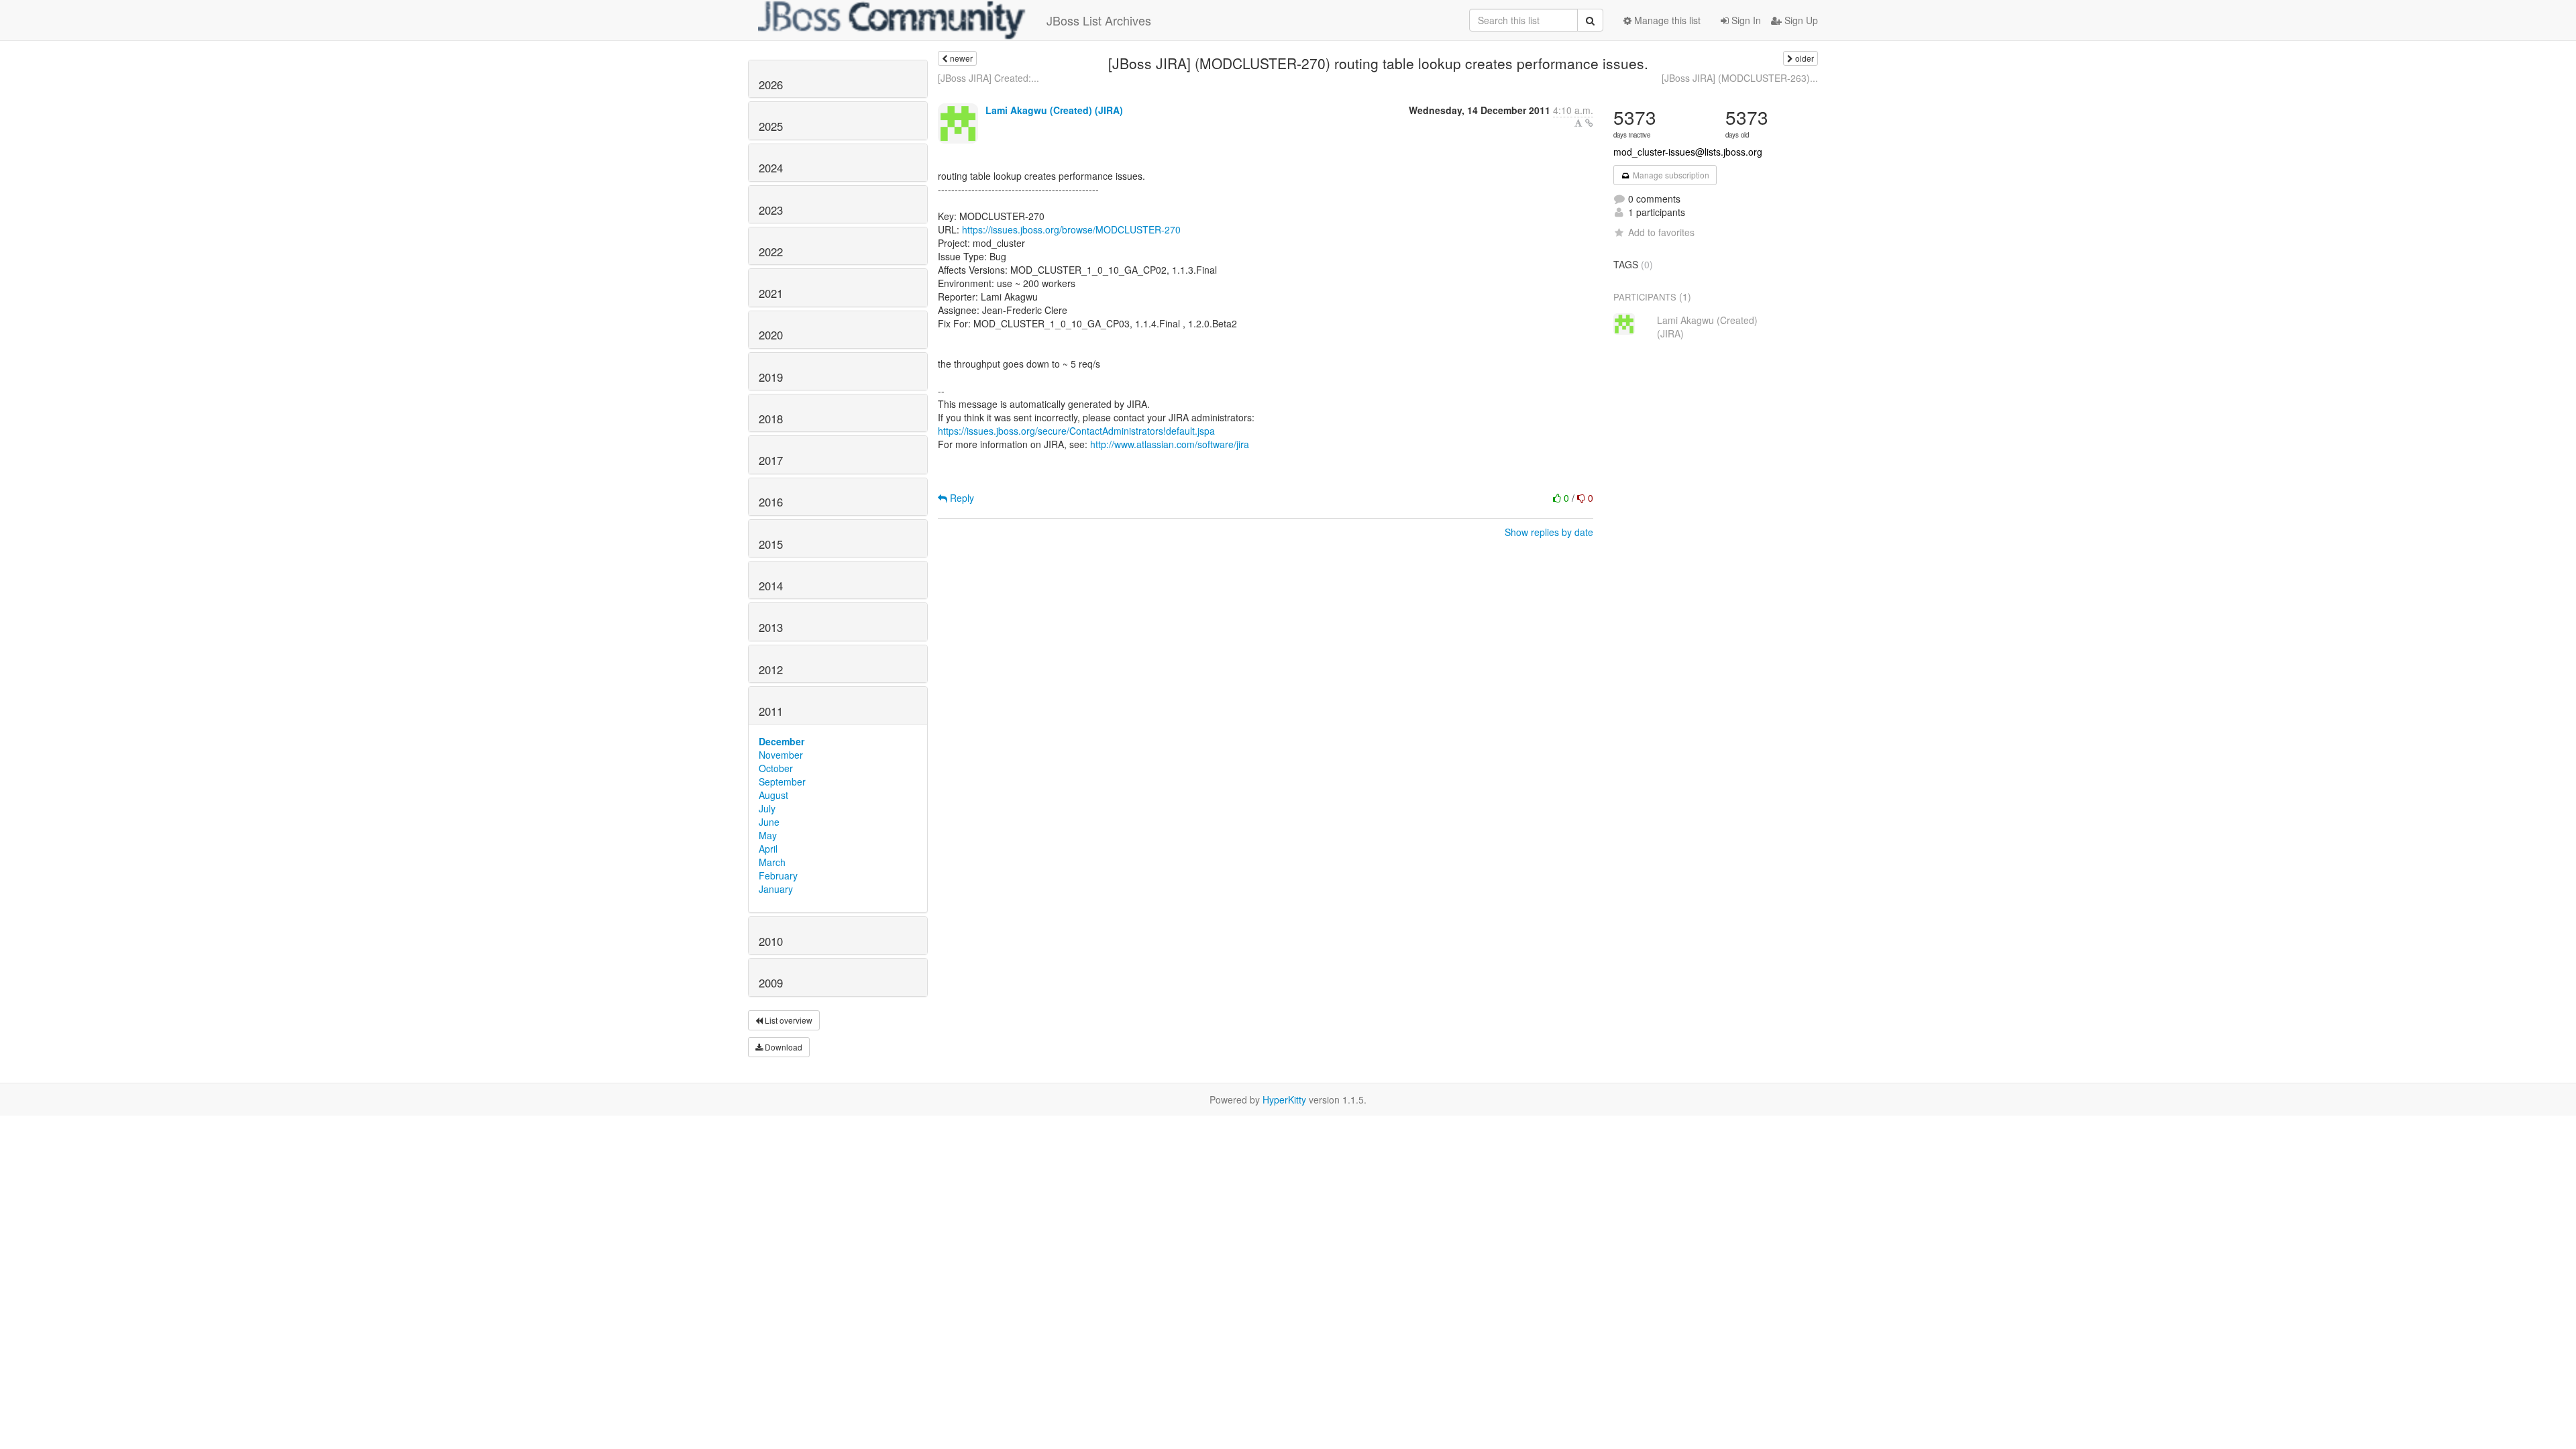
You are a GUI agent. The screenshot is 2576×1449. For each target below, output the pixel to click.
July (767, 808)
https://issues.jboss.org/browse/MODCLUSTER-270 (1071, 229)
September (782, 782)
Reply (961, 498)
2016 (771, 502)
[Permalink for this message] (1589, 123)
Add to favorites (1661, 232)
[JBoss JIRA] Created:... (988, 78)
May (768, 835)
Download (783, 1047)
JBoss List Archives (1099, 20)
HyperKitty (1284, 1099)
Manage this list (1666, 20)
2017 (771, 460)
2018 (771, 419)
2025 (771, 126)
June (769, 822)
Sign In (1745, 20)
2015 (771, 544)
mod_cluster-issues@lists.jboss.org (1688, 152)
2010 (771, 941)
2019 (771, 377)
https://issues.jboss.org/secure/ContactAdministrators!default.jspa (1076, 431)
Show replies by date (1549, 532)
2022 (771, 252)
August (773, 795)
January (776, 889)
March (772, 862)
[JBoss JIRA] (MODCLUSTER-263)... (1740, 78)
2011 (771, 711)
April (768, 849)
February (778, 875)
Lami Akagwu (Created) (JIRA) (1054, 110)
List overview (788, 1020)
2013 (771, 627)
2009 (771, 983)
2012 (771, 669)
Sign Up (1800, 20)
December (782, 741)
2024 (771, 168)
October (776, 768)
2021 (771, 293)
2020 (771, 335)
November (781, 755)
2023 (771, 210)
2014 (771, 586)
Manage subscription (1670, 175)
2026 (771, 85)
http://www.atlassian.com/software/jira (1170, 444)
